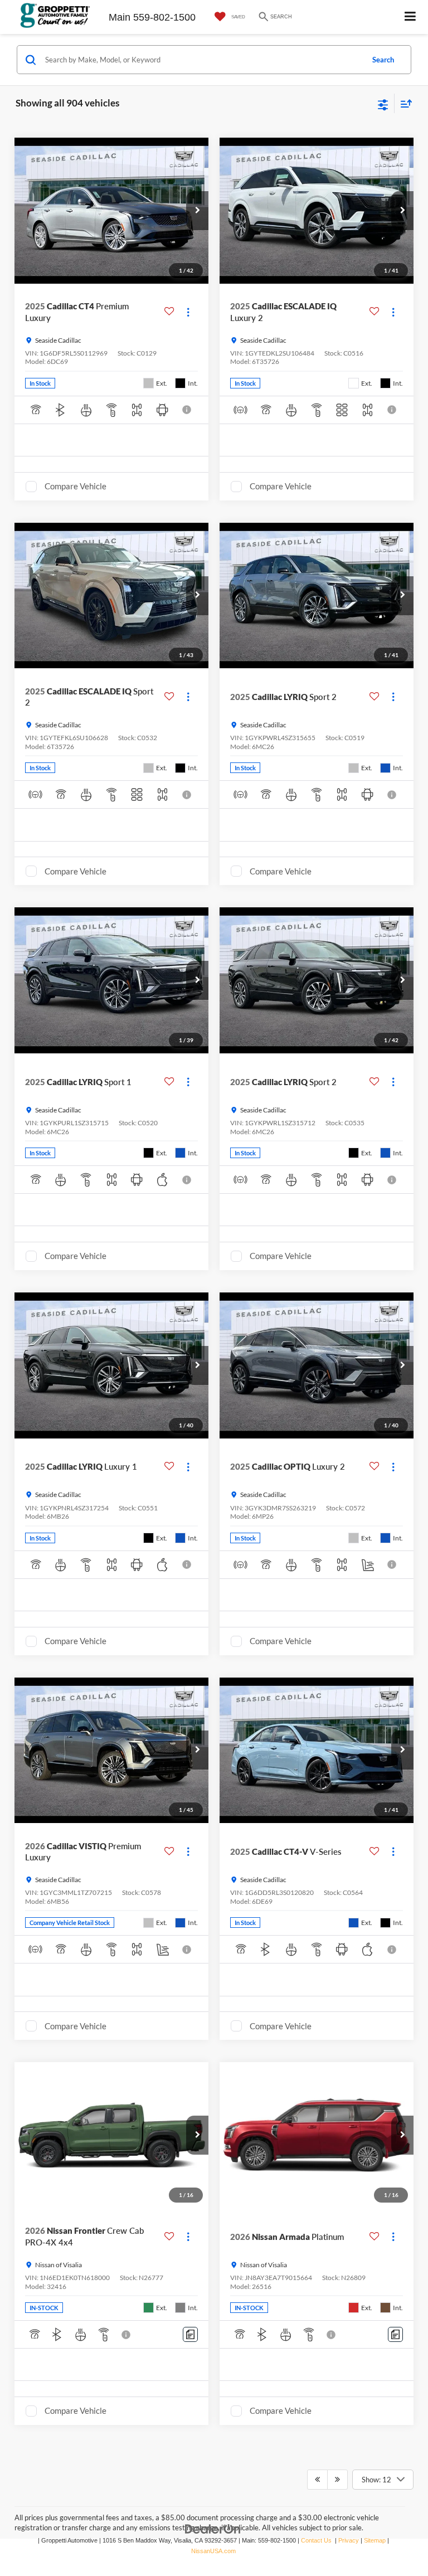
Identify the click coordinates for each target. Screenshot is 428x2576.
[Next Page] (337, 2480)
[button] (197, 211)
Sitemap (375, 2540)
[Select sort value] (403, 103)
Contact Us (316, 2540)
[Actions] (188, 312)
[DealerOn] (213, 2528)
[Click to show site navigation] (410, 17)
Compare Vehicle (76, 486)
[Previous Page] (317, 2480)
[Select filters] (383, 104)
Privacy (349, 2540)
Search (383, 60)
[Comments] (190, 2334)
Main (120, 17)
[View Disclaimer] (188, 410)
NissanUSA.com (213, 2551)
